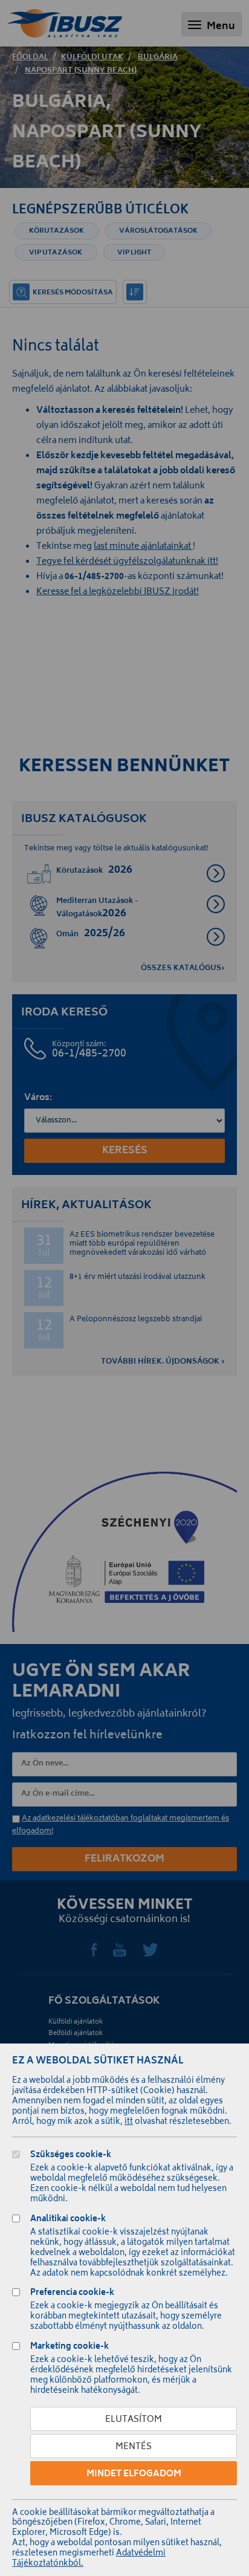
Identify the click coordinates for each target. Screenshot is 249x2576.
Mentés (134, 2447)
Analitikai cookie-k (68, 2220)
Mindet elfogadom (134, 2474)
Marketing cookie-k (70, 2348)
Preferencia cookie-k (72, 2294)
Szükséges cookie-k (71, 2156)
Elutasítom (134, 2420)
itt (129, 2122)
